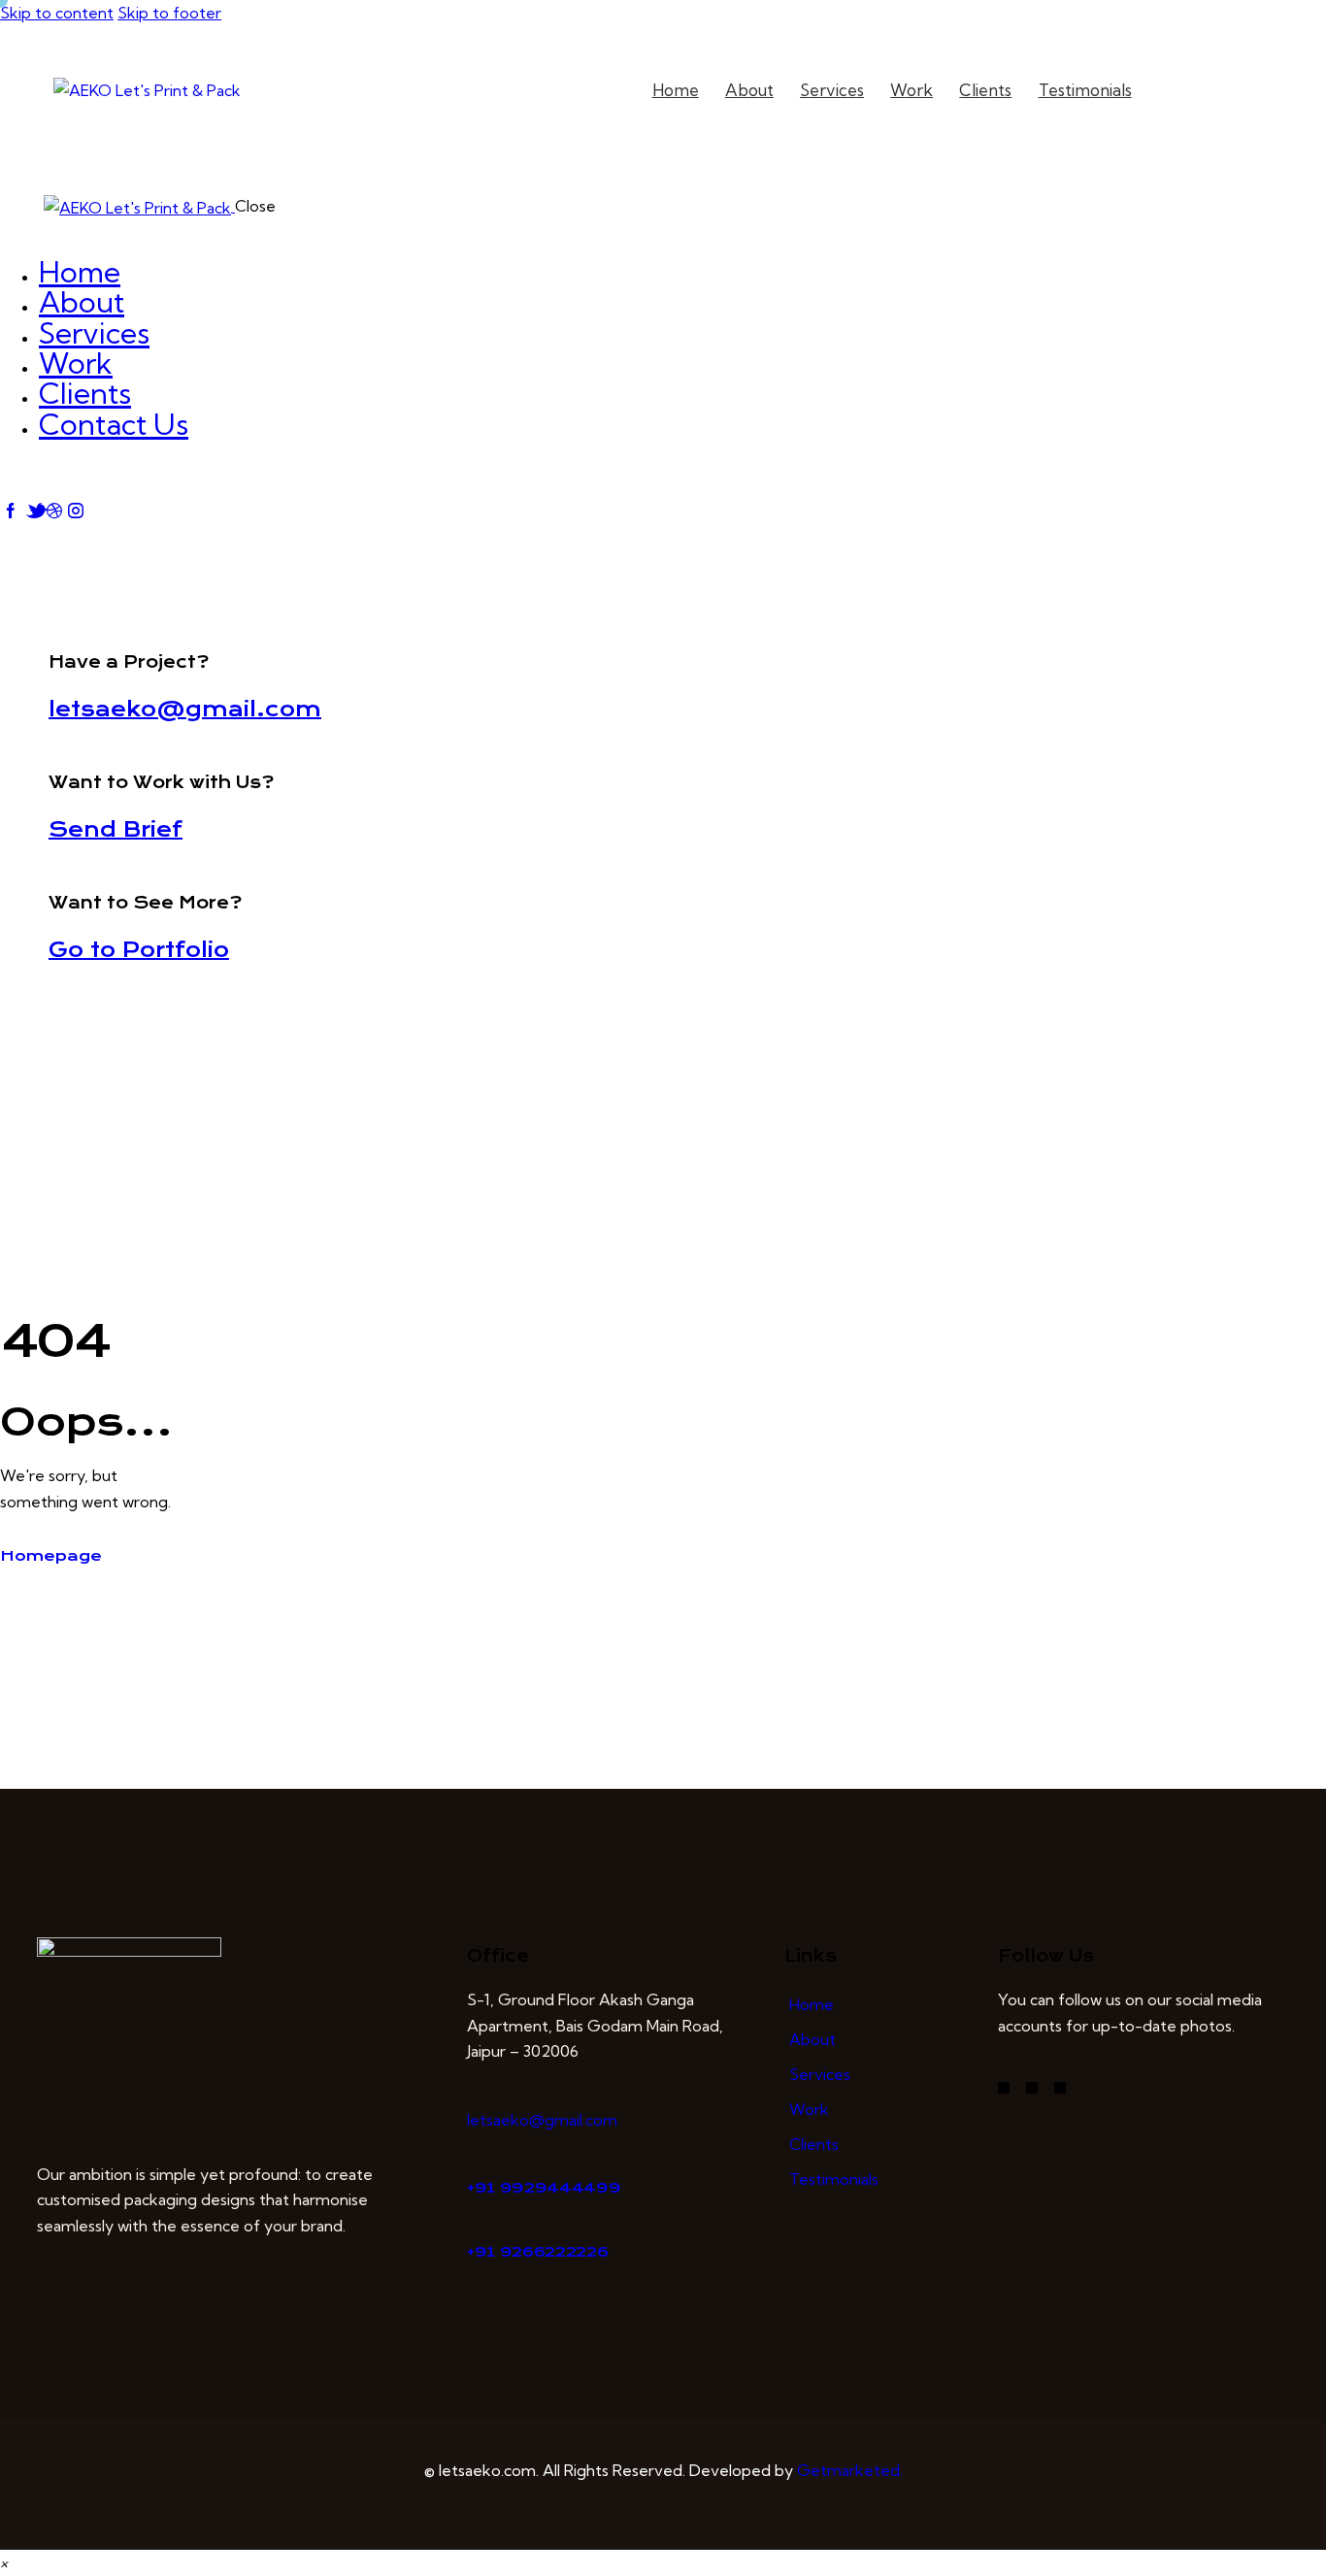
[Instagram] (1032, 2088)
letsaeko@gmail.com (185, 709)
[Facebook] (1004, 2088)
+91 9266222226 (538, 2252)
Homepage (51, 1556)
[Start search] (1183, 91)
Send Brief (116, 829)
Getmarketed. (850, 2470)
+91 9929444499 (544, 2188)
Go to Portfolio (139, 950)
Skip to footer (169, 13)
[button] (4, 2562)
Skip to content (57, 13)
